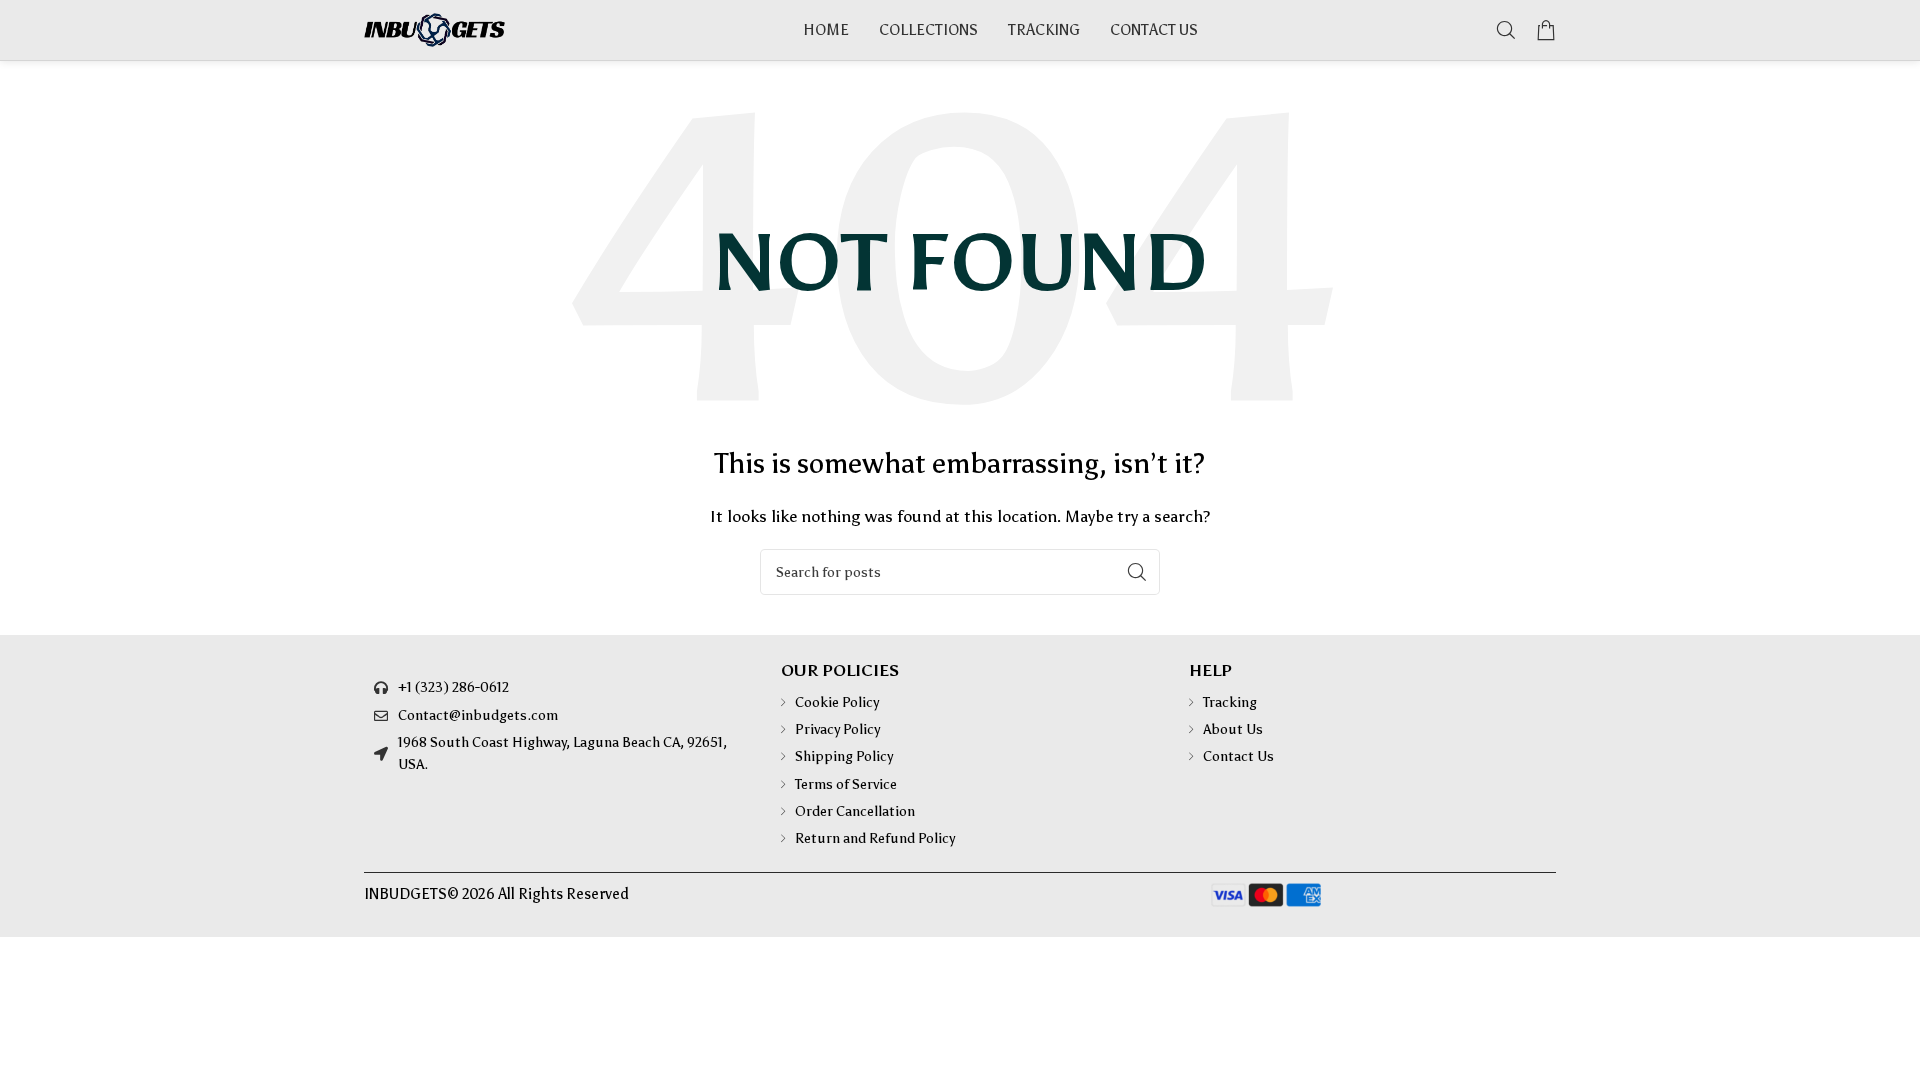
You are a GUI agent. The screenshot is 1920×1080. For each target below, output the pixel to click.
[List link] (557, 688)
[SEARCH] (1137, 572)
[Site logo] (434, 29)
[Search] (1506, 30)
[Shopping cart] (1546, 30)
